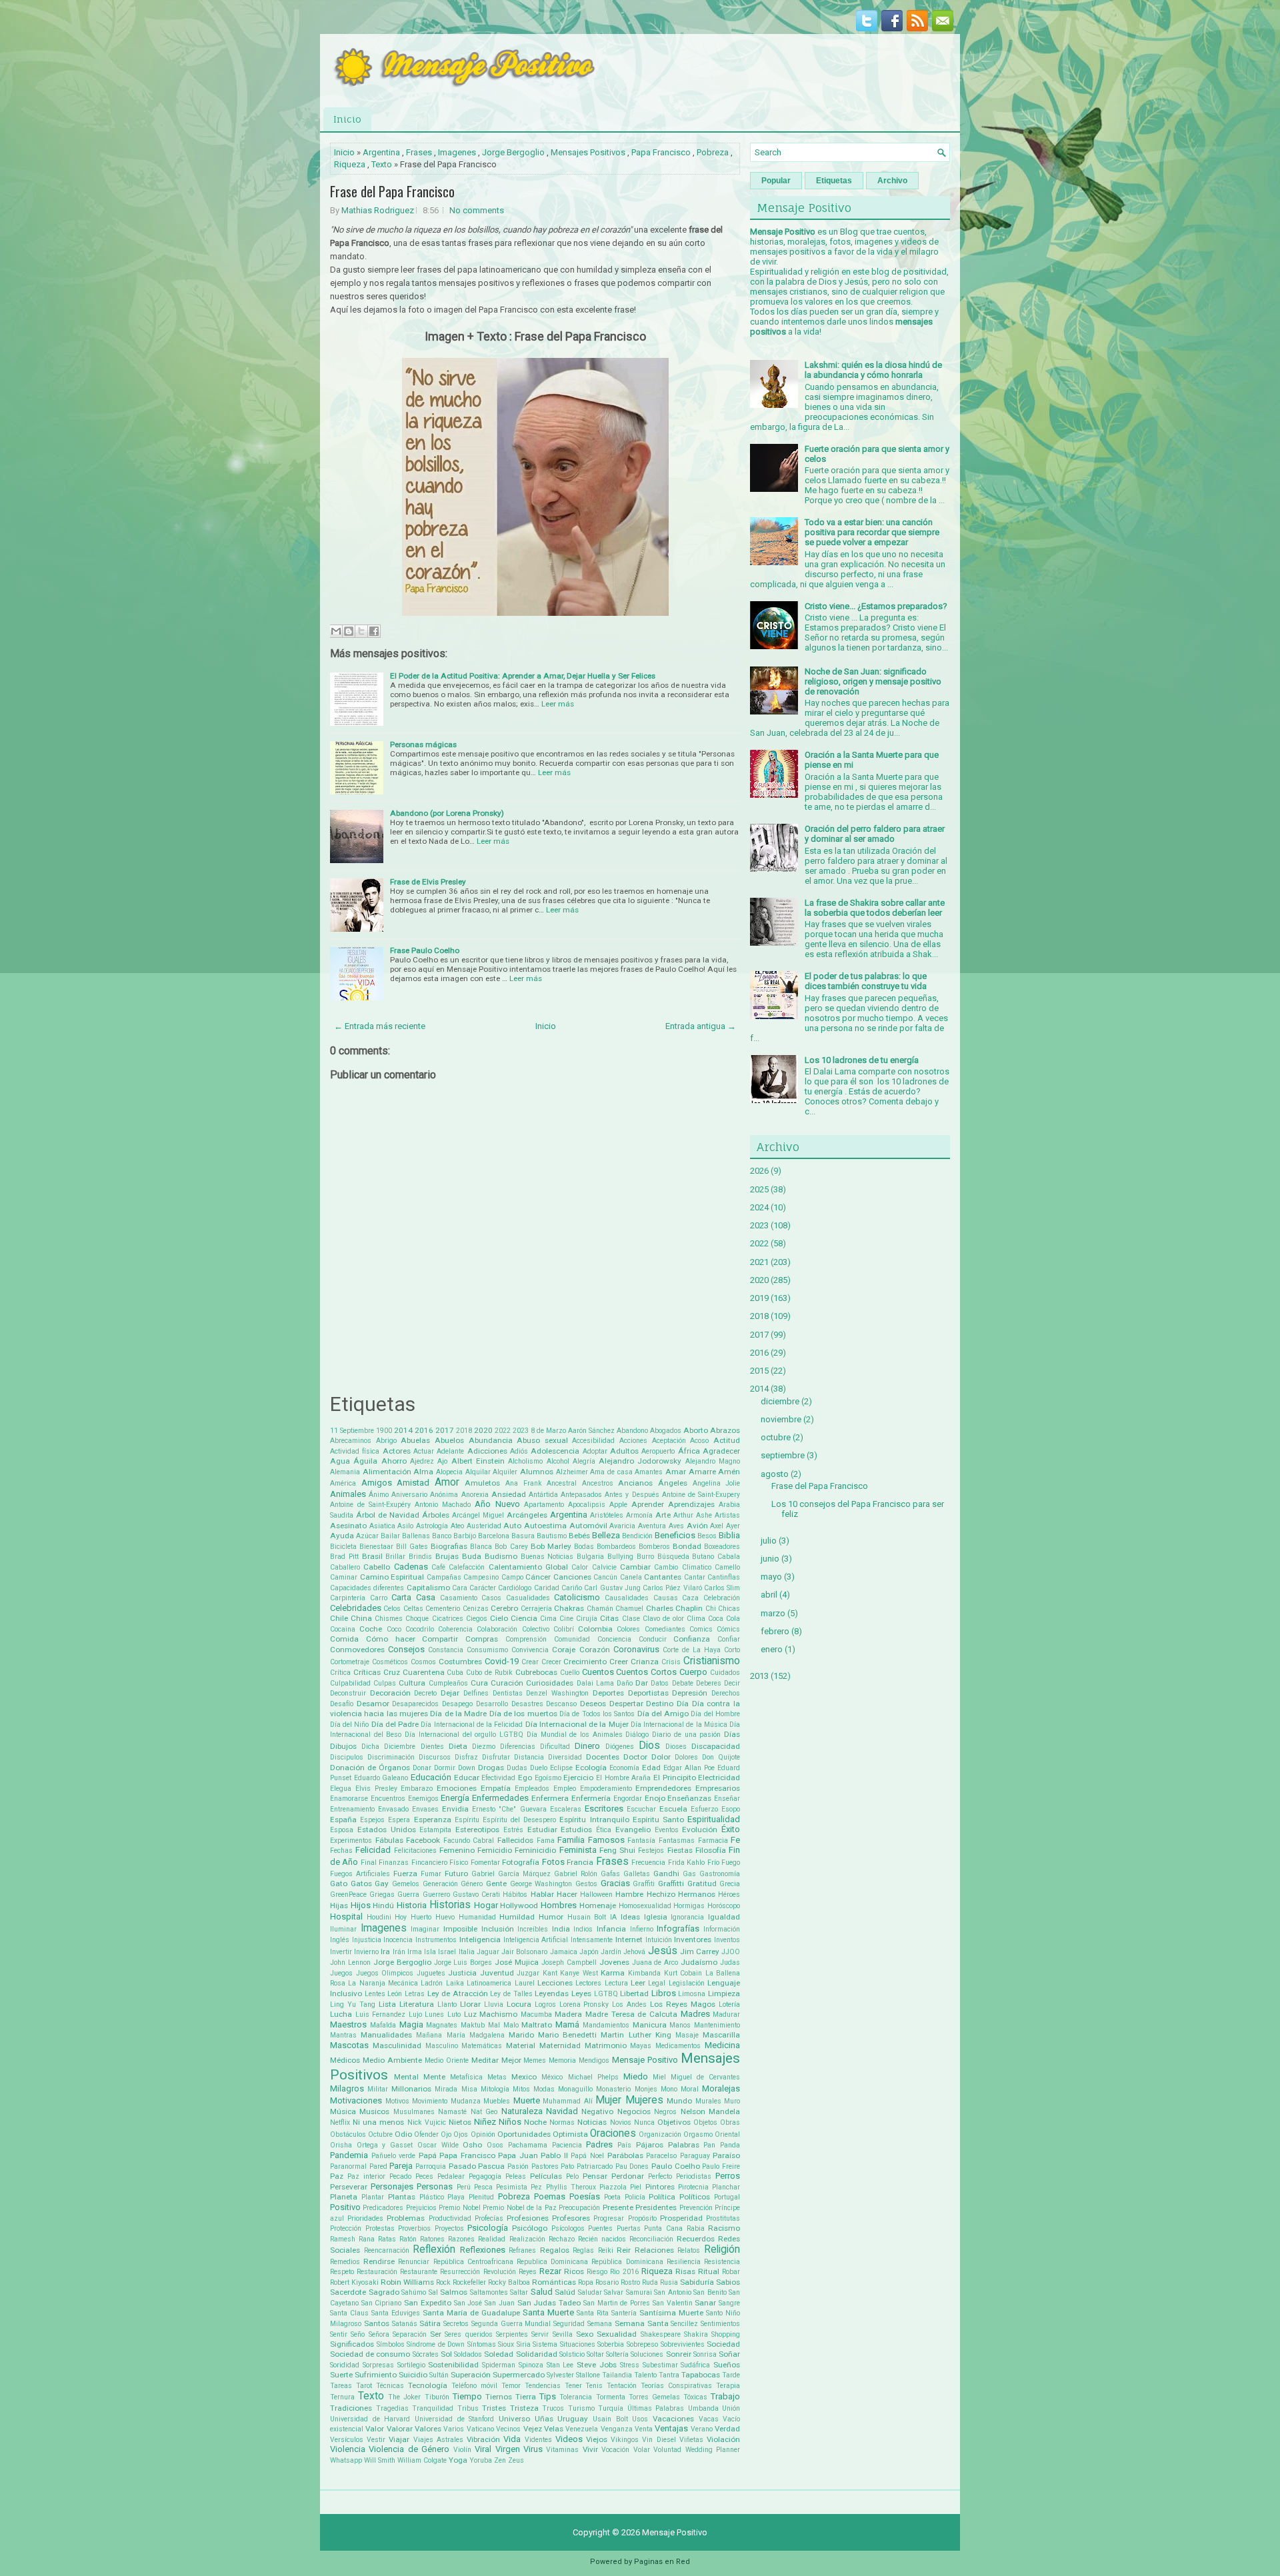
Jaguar (488, 1952)
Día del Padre (395, 1724)
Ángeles (673, 1483)
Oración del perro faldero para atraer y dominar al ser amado (875, 834)
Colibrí (564, 1629)
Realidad (492, 2239)
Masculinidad (397, 2045)
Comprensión (526, 1639)
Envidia (455, 1809)
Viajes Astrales (438, 2440)
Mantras (343, 2035)
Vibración (483, 2439)
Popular (776, 181)
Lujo (415, 2014)
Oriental (727, 2134)
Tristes (494, 2408)
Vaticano (480, 2429)
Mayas (641, 2046)
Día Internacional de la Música (679, 1725)
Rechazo (562, 2239)
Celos (392, 1609)
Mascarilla (721, 2035)
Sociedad (723, 2344)
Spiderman (499, 2365)
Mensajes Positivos (588, 152)
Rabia (696, 2228)
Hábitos (515, 1895)
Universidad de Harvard (370, 2419)
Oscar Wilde (438, 2145)
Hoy (401, 1917)
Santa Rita (593, 2313)
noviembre (781, 1419)
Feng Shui (617, 1850)
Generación (440, 1884)
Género (472, 1884)
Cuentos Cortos (646, 1672)
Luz (470, 2014)
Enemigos (423, 1799)
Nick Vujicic (427, 2122)
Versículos (347, 2440)
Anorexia (475, 1495)
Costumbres (460, 1662)
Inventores (693, 1939)
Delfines (476, 1693)
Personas (435, 2186)
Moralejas (721, 2088)
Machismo (498, 2014)
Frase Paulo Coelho (425, 950)
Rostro (630, 2282)
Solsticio (572, 2354)
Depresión (690, 1693)
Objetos (705, 2122)
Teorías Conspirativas (676, 2386)
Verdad (727, 2429)
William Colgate (422, 2460)
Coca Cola (724, 1619)
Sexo (585, 2334)
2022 (503, 1431)
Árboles (436, 1515)
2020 (483, 1430)
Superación (471, 2375)
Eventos (667, 1830)
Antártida (543, 1495)
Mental (406, 2077)
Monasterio (613, 2089)
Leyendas (552, 1993)
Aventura (652, 1526)
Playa (456, 2197)
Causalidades (627, 1598)
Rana (367, 2239)
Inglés (340, 1940)
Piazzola (613, 2187)
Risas (685, 2271)
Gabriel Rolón (576, 1874)
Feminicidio (535, 1850)
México (552, 2077)
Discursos (435, 1757)
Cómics (728, 1629)
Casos (491, 1598)
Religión (722, 2249)
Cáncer (538, 1577)
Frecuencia (648, 1863)
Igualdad (724, 1917)
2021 (759, 1262)
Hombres (559, 1905)
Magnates (442, 2025)
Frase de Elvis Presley (428, 882)
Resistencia (722, 2262)
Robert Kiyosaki (354, 2282)
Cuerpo (693, 1672)
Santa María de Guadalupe (471, 2313)
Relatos (689, 2250)
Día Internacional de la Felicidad (472, 1725)
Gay (382, 1884)
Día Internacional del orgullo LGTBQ (464, 1735)
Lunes (434, 2014)
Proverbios (414, 2228)
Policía (635, 2197)
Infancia (611, 1929)
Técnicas (390, 2386)
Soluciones (647, 2354)
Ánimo (379, 1495)
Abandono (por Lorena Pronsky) (447, 813)
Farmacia (713, 1841)
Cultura (412, 1683)
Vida (512, 2439)
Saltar (519, 2292)
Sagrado (384, 2292)
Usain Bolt (610, 2419)
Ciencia (524, 1618)
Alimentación (387, 1472)
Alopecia (449, 1472)
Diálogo (637, 1735)
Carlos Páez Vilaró (672, 1588)
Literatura (417, 2004)
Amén (729, 1472)
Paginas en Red (662, 2562)
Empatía (496, 1788)
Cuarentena (424, 1672)
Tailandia (617, 2375)
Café (438, 1567)
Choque (417, 1619)
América (343, 1483)
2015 (759, 1371)
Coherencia (455, 1629)
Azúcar (367, 1536)
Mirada (446, 2089)
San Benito (710, 2292)
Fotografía (521, 1862)
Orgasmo (698, 2134)
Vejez (533, 2429)
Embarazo (417, 1789)
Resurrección (460, 2272)
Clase (631, 1619)
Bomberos (654, 1547)
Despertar (626, 1704)
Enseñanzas (689, 1798)
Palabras (684, 2145)
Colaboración (497, 1629)
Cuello (570, 1673)
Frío (713, 1863)
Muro (732, 2101)
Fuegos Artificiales (360, 1874)
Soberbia (611, 2344)
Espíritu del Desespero (519, 1820)
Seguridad (569, 2324)
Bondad (687, 1546)
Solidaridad (537, 2354)
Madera (568, 2014)
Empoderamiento (606, 1789)
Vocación (615, 2450)
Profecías (489, 2218)
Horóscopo (724, 1906)
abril (769, 1595)
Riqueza (350, 164)
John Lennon (350, 1962)
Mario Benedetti (567, 2035)
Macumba (536, 2014)
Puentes (600, 2228)
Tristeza (524, 2408)
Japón (589, 1952)
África (689, 1451)
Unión (731, 2408)
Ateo (457, 1526)
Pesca (483, 2187)
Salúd (565, 2292)
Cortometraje (350, 1662)
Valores (428, 2429)
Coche (371, 1629)
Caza (690, 1598)
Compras (482, 1639)
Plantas (402, 2197)
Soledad (499, 2354)
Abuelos (449, 1440)
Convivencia (530, 1650)
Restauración (377, 2272)
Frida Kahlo (686, 1863)
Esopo (731, 1809)
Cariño (572, 1588)
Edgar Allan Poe (689, 1768)
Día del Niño (349, 1725)
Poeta (612, 2197)
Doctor (635, 1757)
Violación (723, 2439)
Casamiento (459, 1598)
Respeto (342, 2272)
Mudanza (466, 2101)
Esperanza (433, 1820)
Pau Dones (632, 2166)
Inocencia (398, 1940)
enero (772, 1649)
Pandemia (349, 2155)
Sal (433, 2292)
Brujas (447, 1556)
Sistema (545, 2344)
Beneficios (675, 1535)
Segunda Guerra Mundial (511, 2324)
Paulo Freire (721, 2166)
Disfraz (466, 1757)
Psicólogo (530, 2228)
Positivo (345, 2207)
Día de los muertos (523, 1714)
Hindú (383, 1906)
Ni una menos (378, 2122)
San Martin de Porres (617, 2303)
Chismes (389, 1619)
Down (467, 1768)
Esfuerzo (704, 1809)
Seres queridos (468, 2334)
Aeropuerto (658, 1451)
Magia (411, 2024)
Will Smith (380, 2460)
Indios (583, 1929)
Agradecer (721, 1451)
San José (468, 2303)
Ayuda (342, 1536)
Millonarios (411, 2089)
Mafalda (383, 2025)
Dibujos (343, 1746)
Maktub (473, 2025)
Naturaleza (522, 2111)
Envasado (393, 1809)
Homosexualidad (645, 1906)
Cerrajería (536, 1609)
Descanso (561, 1704)
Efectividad (498, 1778)
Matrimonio (606, 2045)
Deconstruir (348, 1693)
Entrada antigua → (701, 1026)
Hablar (542, 1894)
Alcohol (558, 1461)
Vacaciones (673, 2419)
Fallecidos (515, 1840)
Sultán (439, 2375)
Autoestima (545, 1526)
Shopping (726, 2334)
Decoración (390, 1693)
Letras (415, 1994)
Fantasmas (677, 1841)
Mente (434, 2077)
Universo (514, 2419)
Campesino (481, 1577)
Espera (399, 1820)
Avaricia (622, 1526)
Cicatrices (448, 1619)
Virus (533, 2449)
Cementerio (443, 1609)
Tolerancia (576, 2397)
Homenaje (598, 1906)
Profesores (571, 2218)
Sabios (728, 2282)
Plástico (432, 2197)
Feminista (578, 1850)
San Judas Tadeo (549, 2303)
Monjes (646, 2089)
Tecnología (428, 2385)
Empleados (532, 1789)
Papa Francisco (661, 152)
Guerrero (436, 1895)
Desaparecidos (415, 1704)
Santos (377, 2323)
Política (662, 2197)
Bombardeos (616, 1547)
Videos (569, 2439)
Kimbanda (644, 1973)
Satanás (405, 2324)
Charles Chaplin (674, 1608)
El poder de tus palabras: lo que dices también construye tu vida (866, 981)
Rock (443, 2282)
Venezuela (582, 2429)
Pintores (660, 2187)
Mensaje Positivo (645, 2060)
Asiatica (382, 1526)
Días (732, 1734)
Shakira (696, 2334)
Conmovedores (357, 1650)
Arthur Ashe (693, 1515)
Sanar (705, 2303)
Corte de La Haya (692, 1650)
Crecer (551, 1662)
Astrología (432, 1526)
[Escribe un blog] (349, 631)
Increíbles (533, 1929)
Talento (645, 2375)
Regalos (555, 2250)
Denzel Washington (557, 1693)
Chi (711, 1609)
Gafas (610, 1874)
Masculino (442, 2046)
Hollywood (519, 1906)
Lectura (616, 1983)
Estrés (513, 1830)
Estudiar (542, 1830)
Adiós (519, 1451)
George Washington (541, 1884)
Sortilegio (411, 2365)
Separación (410, 2334)
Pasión (518, 2166)
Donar (422, 1768)
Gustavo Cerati (476, 1895)
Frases (419, 152)
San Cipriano (382, 2303)
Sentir (339, 2334)
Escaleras (566, 1809)
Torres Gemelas (654, 2397)
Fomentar (485, 1863)
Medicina (722, 2045)
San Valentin (673, 2303)
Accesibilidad (593, 1441)
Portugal (727, 2197)
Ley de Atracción (458, 1993)
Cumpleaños (448, 1683)
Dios (649, 1746)
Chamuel (629, 1609)
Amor (447, 1482)
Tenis (594, 2386)
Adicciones (487, 1451)
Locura (519, 2004)
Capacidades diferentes (367, 1588)
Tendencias (543, 2386)
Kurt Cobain (683, 1973)
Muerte (527, 2100)
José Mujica (517, 1962)
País (624, 2145)
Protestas (380, 2228)
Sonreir (679, 2354)
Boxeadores (722, 1547)
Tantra (669, 2375)
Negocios (634, 2111)
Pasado (462, 2166)
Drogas (491, 1768)
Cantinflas (724, 1577)
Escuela (673, 1809)
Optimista (570, 2134)
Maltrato (537, 2025)
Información (722, 1929)
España (343, 1820)
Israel (447, 1952)
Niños (510, 2122)
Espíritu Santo (658, 1820)
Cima (548, 1619)
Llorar (470, 2004)
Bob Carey (511, 1547)
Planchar (726, 2187)
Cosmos (423, 1662)
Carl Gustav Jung (612, 1588)
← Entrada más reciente (380, 1026)
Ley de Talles (511, 1994)
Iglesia (656, 1917)
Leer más (558, 704)
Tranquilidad (433, 2408)
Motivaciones (356, 2100)
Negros (665, 2112)
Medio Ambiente (392, 2060)
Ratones (432, 2239)
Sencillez (684, 2324)
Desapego (457, 1704)
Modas (544, 2089)
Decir (732, 1683)
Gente (496, 1884)
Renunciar (414, 2262)
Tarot (364, 2386)
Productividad (450, 2218)
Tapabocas (701, 2375)
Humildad (517, 1917)
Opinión (483, 2134)
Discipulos (347, 1757)
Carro (379, 1598)
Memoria (562, 2060)
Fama (546, 1841)
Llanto (447, 2004)
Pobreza (713, 152)
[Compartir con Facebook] (374, 631)
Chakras (569, 1608)
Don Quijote (721, 1757)
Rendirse (379, 2261)
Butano (703, 1557)
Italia (467, 1952)
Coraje (564, 1650)
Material (521, 2045)
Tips (548, 2396)
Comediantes (665, 1629)
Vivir (590, 2449)
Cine (566, 1619)
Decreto (425, 1693)
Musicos (374, 2111)
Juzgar (528, 1973)
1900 (384, 1431)
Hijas (339, 1906)
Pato (567, 2166)
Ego (525, 1778)
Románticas (554, 2282)
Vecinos (508, 2429)
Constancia (446, 1650)
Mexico (524, 2077)
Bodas (584, 1547)
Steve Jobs (597, 2365)
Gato (339, 1884)
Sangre (729, 2303)
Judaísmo (699, 1962)
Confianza (692, 1639)
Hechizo (661, 1894)
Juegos (341, 1973)
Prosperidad (681, 2218)
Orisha (341, 2145)
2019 (759, 1298)
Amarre (702, 1472)
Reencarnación (387, 2250)
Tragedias (392, 2408)
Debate (683, 1683)
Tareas (341, 2386)
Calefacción (467, 1567)
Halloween (596, 1895)
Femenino (457, 1850)
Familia (571, 1840)
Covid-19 (502, 1661)
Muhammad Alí (568, 2101)
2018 (464, 1431)
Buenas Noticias (547, 1557)
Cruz (392, 1672)
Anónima (444, 1495)
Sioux (506, 2344)
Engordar (628, 1799)
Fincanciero (429, 1863)
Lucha (341, 2014)
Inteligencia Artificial (536, 1940)
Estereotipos (477, 1830)
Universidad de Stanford (454, 2419)
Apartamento (544, 1505)
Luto (454, 2014)
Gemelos (406, 1884)
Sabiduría (697, 2282)
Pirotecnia (693, 2187)
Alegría (584, 1461)
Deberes (709, 1683)
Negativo (597, 2111)
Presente (618, 2207)
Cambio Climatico (682, 1567)
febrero (775, 1631)
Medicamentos (678, 2046)
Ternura (342, 2397)
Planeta (344, 2197)
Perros (728, 2176)
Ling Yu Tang (353, 2004)
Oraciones (613, 2133)
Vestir (376, 2440)
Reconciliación (651, 2239)
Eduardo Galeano (381, 1778)
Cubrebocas (536, 1672)
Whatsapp (346, 2460)
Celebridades (356, 1608)
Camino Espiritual (392, 1577)
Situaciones (578, 2344)
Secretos (456, 2324)
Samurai (639, 2292)
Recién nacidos (602, 2239)
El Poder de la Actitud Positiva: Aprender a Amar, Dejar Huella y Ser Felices (523, 676)
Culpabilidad (350, 1683)
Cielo (499, 1618)
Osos (495, 2145)
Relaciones (654, 2250)
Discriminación (391, 1757)
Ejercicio (578, 1778)
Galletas (637, 1874)
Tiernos (499, 2397)
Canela (631, 1577)
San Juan (500, 2303)
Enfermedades (500, 1798)
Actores (397, 1451)
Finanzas (394, 1863)
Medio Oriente (447, 2060)
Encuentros (388, 1799)
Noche (535, 2122)
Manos (680, 2025)
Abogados (666, 1431)
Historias (450, 1905)
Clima (696, 1619)
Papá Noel (587, 2156)
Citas (609, 1618)
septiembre (783, 1455)
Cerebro (504, 1608)
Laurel (525, 1983)
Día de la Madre (458, 1714)
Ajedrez (422, 1461)
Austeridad (484, 1526)
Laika (455, 1983)
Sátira (430, 2323)
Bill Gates (412, 1547)
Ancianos (635, 1483)
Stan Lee (560, 2365)
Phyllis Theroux (571, 2187)
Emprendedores (663, 1788)
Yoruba (481, 2460)
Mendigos (594, 2060)
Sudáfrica (695, 2365)
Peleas (516, 2176)
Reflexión (434, 2249)
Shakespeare (661, 2334)
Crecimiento (585, 1662)
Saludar (590, 2292)
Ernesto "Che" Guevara (509, 1809)
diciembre (780, 1401)
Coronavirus (636, 1649)
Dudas (517, 1768)
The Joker (404, 2397)
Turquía (611, 2408)
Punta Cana (663, 2228)
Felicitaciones (415, 1851)
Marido (521, 2035)
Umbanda (703, 2408)
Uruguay (573, 2419)
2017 (445, 1430)
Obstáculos (348, 2134)
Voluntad (667, 2450)
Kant (550, 1973)
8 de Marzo (548, 1431)
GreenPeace (348, 1895)
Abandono (632, 1431)
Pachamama (528, 2145)
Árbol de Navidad (388, 1515)
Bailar (390, 1536)
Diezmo (484, 1747)
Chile (339, 1618)
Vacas (709, 2419)
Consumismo (487, 1650)
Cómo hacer (391, 1639)
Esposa (342, 1830)
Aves (676, 1526)
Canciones (572, 1577)
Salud (542, 2292)
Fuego (731, 1863)
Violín (462, 2450)
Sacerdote (348, 2292)
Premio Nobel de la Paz (520, 2208)
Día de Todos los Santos (597, 1714)
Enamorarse (349, 1799)
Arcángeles (527, 1515)
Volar (642, 2450)
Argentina (381, 152)
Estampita (435, 1830)
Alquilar (478, 1472)
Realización (527, 2239)
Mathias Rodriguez (378, 210)
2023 (521, 1431)
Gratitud (702, 1884)
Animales (348, 1494)
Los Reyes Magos (683, 2004)
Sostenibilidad (453, 2365)
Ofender (426, 2134)
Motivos (397, 2101)
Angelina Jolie (717, 1483)
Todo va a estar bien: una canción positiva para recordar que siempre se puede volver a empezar (872, 532)
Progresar (609, 2218)
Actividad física (355, 1451)
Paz (337, 2176)
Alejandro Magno (713, 1461)
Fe (735, 1840)
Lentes (375, 1994)
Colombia (595, 1629)
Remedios (345, 2262)
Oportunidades (524, 2134)
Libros (664, 1993)
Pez (536, 2187)
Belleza (606, 1535)
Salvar (614, 2292)
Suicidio (413, 2375)
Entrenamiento (352, 1809)
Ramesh (343, 2239)
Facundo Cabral (469, 1841)
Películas (546, 2176)
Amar (676, 1472)
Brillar (395, 1557)
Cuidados (725, 1673)
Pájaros (650, 2145)
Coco (394, 1629)
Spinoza (531, 2365)
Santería (624, 2313)
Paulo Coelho (676, 2166)
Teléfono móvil (474, 2386)
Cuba (455, 1673)
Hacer (567, 1894)
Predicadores (383, 2208)
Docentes (603, 1757)
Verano (702, 2429)
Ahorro (394, 1461)
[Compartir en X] (361, 631)
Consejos (406, 1649)
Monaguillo (575, 2089)
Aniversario (409, 1495)
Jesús (663, 1951)
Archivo (892, 181)
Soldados (468, 2354)
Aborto (696, 1430)
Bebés (579, 1536)
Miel (659, 2077)
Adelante (450, 1451)
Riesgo (597, 2272)
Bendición (637, 1536)
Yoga (458, 2460)
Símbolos (391, 2344)
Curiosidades (550, 1683)
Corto (732, 1650)
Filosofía (711, 1850)
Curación (507, 1683)
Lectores (588, 1983)
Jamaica (564, 1952)
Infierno (642, 1929)
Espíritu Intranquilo (594, 1820)
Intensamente (592, 1940)
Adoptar (595, 1451)
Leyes (581, 1993)
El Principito (675, 1778)
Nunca (644, 2122)
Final (369, 1863)
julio (769, 1541)
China (361, 1618)
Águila (365, 1461)
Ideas (630, 1917)
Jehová (634, 1952)
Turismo (581, 2408)
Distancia (529, 1757)
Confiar (729, 1639)
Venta (644, 2429)
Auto (512, 1526)
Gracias (615, 1883)
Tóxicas (695, 2397)
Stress (630, 2365)
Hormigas (689, 1906)
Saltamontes (489, 2292)
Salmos (454, 2292)
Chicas (729, 1609)
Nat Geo (484, 2112)
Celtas (413, 1609)
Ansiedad (509, 1494)
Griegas (382, 1895)
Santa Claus (349, 2313)
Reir (624, 2250)
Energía (455, 1798)
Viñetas (691, 2440)
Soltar (595, 2354)
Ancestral (562, 1483)
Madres (695, 2014)
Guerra (408, 1895)
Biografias (449, 1546)
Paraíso (726, 2155)
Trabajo (725, 2396)
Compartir (440, 1639)
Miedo (636, 2076)
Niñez (485, 2122)
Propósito (642, 2218)
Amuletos (482, 1483)
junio (770, 1559)
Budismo (501, 1556)
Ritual (709, 2271)
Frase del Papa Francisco (392, 191)
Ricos (574, 2271)
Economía (624, 1768)
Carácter (483, 1588)
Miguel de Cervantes (705, 2077)
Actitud (727, 1440)
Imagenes (457, 152)
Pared (378, 2166)
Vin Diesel (659, 2440)
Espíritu (467, 1820)
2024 (759, 1207)
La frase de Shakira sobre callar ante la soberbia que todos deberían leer (875, 908)
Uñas (544, 2419)
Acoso (699, 1441)
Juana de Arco (655, 1962)
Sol (446, 2354)
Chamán (600, 1609)
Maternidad (560, 2045)
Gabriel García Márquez (511, 1874)
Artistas (727, 1515)
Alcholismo (525, 1461)
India (561, 1929)
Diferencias (518, 1747)
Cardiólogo (515, 1588)
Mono (669, 2089)
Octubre (380, 2134)
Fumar (431, 1874)
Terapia (728, 2386)
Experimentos (351, 1841)
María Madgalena (476, 2035)
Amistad (413, 1483)
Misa (469, 2089)
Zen (500, 2460)
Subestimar (660, 2365)
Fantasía (641, 1841)
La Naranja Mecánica (383, 1983)
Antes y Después (632, 1495)
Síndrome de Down (436, 2344)
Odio (403, 2134)
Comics (701, 1629)
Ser (436, 2334)
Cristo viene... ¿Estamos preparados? (876, 606)
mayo (771, 1577)
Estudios (576, 1830)
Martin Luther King (636, 2035)
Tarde (731, 2375)
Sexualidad (617, 2334)
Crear (530, 1662)
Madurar (726, 2014)
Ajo (442, 1461)
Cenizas (476, 1609)
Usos (640, 2419)
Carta (401, 1597)
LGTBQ (606, 1994)
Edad (651, 1768)
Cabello (377, 1567)
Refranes (522, 2250)
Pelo (572, 2176)
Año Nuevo (497, 1504)
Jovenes (614, 1962)
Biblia (729, 1535)
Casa (426, 1597)
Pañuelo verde (394, 2156)
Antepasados (581, 1495)
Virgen (508, 2449)
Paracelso (661, 2156)
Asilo (405, 1526)
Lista (387, 2004)
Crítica (340, 1673)
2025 (759, 1189)
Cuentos (598, 1672)
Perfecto (660, 2176)
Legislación (687, 1983)
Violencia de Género (409, 2449)
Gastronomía (720, 1874)
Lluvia (494, 2004)
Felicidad (373, 1850)
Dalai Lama (595, 1683)
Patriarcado (595, 2166)
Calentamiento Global (528, 1567)
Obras (730, 2122)
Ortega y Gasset (385, 2145)
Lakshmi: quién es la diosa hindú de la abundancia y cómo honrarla (873, 370)
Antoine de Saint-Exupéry (370, 1505)
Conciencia (614, 1639)
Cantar (695, 1577)
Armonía (639, 1515)
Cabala (729, 1557)
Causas (666, 1598)
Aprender (648, 1504)
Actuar (424, 1451)
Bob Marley (551, 1546)
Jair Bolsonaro (524, 1952)
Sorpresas (378, 2365)
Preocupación (579, 2208)
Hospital (346, 1917)
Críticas (367, 1672)
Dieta (458, 1746)
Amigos (377, 1483)
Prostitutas (723, 2218)
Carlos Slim (722, 1588)
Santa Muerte (548, 2312)
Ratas (387, 2239)
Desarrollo (492, 1704)
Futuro (456, 1874)
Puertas (629, 2228)
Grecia (730, 1884)
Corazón (595, 1650)
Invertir (341, 1952)
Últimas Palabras (656, 2408)
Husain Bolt (587, 1917)
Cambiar (635, 1567)
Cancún (605, 1577)
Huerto (421, 1917)
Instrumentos (436, 1940)
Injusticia (367, 1940)
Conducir (653, 1639)
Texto (382, 164)
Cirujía (587, 1619)
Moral (690, 2089)
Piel (636, 2187)
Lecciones (555, 1983)
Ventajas (671, 2428)
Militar (378, 2089)
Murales (708, 2101)
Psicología (488, 2228)
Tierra (526, 2397)
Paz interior (366, 2176)
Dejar (450, 1693)
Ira (385, 1951)
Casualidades (528, 1598)
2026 (759, 1171)
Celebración (722, 1598)
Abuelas (415, 1440)
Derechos (726, 1693)
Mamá (567, 2024)
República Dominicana (627, 2262)
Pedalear (451, 2176)
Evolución (700, 1830)
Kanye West (579, 1973)
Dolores (686, 1757)
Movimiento (430, 2101)
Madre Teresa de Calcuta (631, 2014)
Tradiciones (351, 2408)
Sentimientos (720, 2324)
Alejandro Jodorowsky (640, 1461)
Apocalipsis (587, 1505)
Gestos (586, 1884)
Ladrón (432, 1983)
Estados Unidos (387, 1830)
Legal (657, 1983)
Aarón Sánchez (591, 1431)
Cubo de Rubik (489, 1673)
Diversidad (565, 1757)
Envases (425, 1809)
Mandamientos (606, 2025)
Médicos (345, 2060)
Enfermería (591, 1798)
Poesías (585, 2196)
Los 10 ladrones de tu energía (862, 1060)
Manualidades (386, 2035)
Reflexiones (483, 2250)
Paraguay (695, 2156)
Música (343, 2111)
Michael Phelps (593, 2077)
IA (613, 1917)
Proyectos (449, 2228)
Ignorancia (687, 1917)
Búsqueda (673, 1557)
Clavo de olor (663, 1619)
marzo (773, 1613)
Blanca (481, 1547)
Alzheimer (572, 1472)
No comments (477, 210)
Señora (379, 2334)
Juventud (497, 1973)
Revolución (500, 2272)
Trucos (553, 2408)
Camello (727, 1567)
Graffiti (644, 1884)
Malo (511, 2025)
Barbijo (465, 1536)
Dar (642, 1683)
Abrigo (386, 1441)
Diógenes (620, 1747)
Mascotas (349, 2045)
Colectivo (536, 1629)
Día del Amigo (663, 1714)
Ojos (461, 2134)
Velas (554, 2429)
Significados (352, 2344)
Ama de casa (611, 1472)
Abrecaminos (351, 1441)
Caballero (345, 1567)
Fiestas (680, 1850)
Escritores (604, 1809)
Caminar (344, 1577)
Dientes (432, 1747)
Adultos (624, 1451)
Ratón (408, 2239)
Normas (562, 2122)
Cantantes (663, 1577)
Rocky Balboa (509, 2282)
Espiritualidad (714, 1819)
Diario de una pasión (686, 1735)
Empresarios (718, 1788)
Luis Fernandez (381, 2014)
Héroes (729, 1895)
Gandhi (666, 1874)
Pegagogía (485, 2176)
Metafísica (466, 2077)
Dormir (445, 1768)
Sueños (727, 2365)
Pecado (400, 2176)
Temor (511, 2386)
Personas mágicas (423, 744)
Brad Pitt (344, 1557)
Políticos (695, 2197)
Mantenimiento (717, 2025)
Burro (645, 1557)
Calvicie (604, 1567)
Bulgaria (590, 1557)
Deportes (608, 1693)
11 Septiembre (352, 1431)
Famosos (606, 1840)
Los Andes (629, 2004)
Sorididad (345, 2365)
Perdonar (628, 2176)
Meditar (485, 2060)
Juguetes (431, 1973)
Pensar (595, 2176)
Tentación (622, 2386)
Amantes (649, 1472)
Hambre (629, 1894)
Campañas (444, 1577)
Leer (638, 1983)
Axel (717, 1526)
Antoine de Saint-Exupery (701, 1495)
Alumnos (537, 1472)
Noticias (592, 2122)
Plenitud (481, 2197)
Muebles (497, 2101)
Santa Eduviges (396, 2313)
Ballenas (416, 1536)
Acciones (633, 1441)
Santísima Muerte (671, 2313)
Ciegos (477, 1619)
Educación (431, 1777)
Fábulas (389, 1840)
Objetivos (674, 2122)
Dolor (661, 1757)
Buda (472, 1556)
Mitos (521, 2089)
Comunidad (572, 1639)
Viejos (597, 2439)
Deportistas (648, 1693)
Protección (346, 2228)
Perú (464, 2187)
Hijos (361, 1905)
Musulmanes (414, 2112)
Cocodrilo (420, 1629)
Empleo (565, 1789)
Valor (375, 2429)
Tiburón (437, 2397)
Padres (599, 2144)
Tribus (468, 2408)
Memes (535, 2060)
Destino (660, 1704)
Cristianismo (712, 1661)
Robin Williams (407, 2282)
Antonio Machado (443, 1505)
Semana (600, 2324)
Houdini (379, 1917)
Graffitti (671, 1884)
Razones (461, 2239)
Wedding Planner (713, 2450)
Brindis (420, 1557)
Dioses (676, 1747)
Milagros (347, 2088)
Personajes (392, 2186)
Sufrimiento (376, 2375)
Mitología (495, 2089)
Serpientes (512, 2334)
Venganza (617, 2429)
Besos (707, 1536)
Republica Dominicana (552, 2262)
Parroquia (431, 2166)
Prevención (696, 2208)
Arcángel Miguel (478, 1515)
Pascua (491, 2166)
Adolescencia (555, 1451)
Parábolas (625, 2155)
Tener (573, 2386)
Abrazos (725, 1430)
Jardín (611, 1952)
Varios (454, 2429)
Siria (524, 2344)
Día (683, 1704)
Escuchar (641, 1809)
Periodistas (694, 2176)
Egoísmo (548, 1778)
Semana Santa (642, 2323)
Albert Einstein (478, 1461)
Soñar (729, 2354)
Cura (479, 1683)
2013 (759, 1676)
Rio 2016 (624, 2272)
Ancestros (598, 1483)
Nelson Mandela (710, 2111)
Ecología (591, 1768)
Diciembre (400, 1747)
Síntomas (482, 2344)
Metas (497, 2077)
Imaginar (425, 1929)
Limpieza (724, 1993)
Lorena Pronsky (584, 2004)
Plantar (373, 2197)
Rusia (669, 2282)
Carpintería (348, 1598)
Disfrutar (496, 1757)
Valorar (400, 2429)
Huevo (445, 1917)
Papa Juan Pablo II (533, 2155)
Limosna (692, 1994)
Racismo (724, 2228)
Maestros (348, 2024)
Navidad (562, 2111)
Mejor (511, 2060)
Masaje (687, 2035)
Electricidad (719, 1778)
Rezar (550, 2271)
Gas (689, 1874)
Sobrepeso (642, 2344)
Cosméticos (390, 1662)
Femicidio (495, 1850)
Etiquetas (834, 181)
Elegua (341, 1789)
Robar (731, 2272)
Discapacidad (716, 1746)
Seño (358, 2334)
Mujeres (644, 2100)
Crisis (671, 1662)
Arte (663, 1515)
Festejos (651, 1851)
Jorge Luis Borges (463, 1962)
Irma (415, 1952)
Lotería (729, 2004)
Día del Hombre (715, 1714)
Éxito (731, 1829)
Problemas (406, 2218)
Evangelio (633, 1830)
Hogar (486, 1905)
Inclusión (498, 1929)
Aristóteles (607, 1515)
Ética (604, 1830)
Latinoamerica (489, 1983)
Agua (340, 1461)
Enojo (655, 1798)
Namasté (452, 2112)
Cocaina (343, 1629)
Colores (628, 1629)
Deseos (593, 1704)
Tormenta (611, 2397)
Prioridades (365, 2218)
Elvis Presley (376, 1789)
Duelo (539, 1768)
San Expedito (428, 2303)
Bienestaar (376, 1547)
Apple (618, 1505)
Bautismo (552, 1536)
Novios (621, 2122)
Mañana (429, 2035)
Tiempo (467, 2396)
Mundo (679, 2101)
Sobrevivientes (683, 2344)
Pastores (545, 2166)
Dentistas (508, 1693)
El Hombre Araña (623, 1778)
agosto (775, 1474)
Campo (512, 1577)
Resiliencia (684, 2262)
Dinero (587, 1746)
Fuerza (405, 1874)
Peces (424, 2176)
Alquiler (505, 1472)
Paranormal (348, 2166)
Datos (660, 1683)
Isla (430, 1952)
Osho (472, 2145)
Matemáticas (482, 2046)
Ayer (733, 1526)
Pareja (401, 2166)
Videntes (538, 2440)
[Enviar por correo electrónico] (336, 631)
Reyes (528, 2272)
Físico (459, 1863)
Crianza (645, 1662)
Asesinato (348, 1526)
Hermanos (697, 1894)
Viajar (399, 2439)
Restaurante (419, 2272)
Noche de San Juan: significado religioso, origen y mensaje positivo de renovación (873, 681)
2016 (424, 1430)
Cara (460, 1588)
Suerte (341, 2375)
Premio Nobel (459, 2208)
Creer (619, 1662)
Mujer (608, 2100)
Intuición (659, 1940)
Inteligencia (480, 1939)
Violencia (348, 2449)
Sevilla (563, 2334)
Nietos (460, 2122)
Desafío (342, 1704)
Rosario (607, 2282)
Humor (551, 1917)
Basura (523, 1536)
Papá (428, 2155)
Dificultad (555, 1747)
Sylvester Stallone (573, 2375)
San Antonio (673, 2292)
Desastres (527, 1704)
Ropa (586, 2282)
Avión (697, 1526)
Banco (442, 1536)
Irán (399, 1952)
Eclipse (561, 1768)
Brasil (372, 1556)
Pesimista (512, 2187)
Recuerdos (696, 2239)
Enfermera (550, 1798)
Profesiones (528, 2218)
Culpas (385, 1683)
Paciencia (567, 2145)
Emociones (457, 1788)
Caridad (547, 1588)
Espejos (372, 1820)
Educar (467, 1778)
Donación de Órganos (370, 1768)
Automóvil (588, 1526)
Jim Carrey (700, 1951)
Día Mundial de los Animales (575, 1735)
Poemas (550, 2196)
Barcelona (494, 1536)
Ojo (446, 2134)
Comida (344, 1639)
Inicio (347, 119)
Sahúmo (414, 2292)
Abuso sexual (542, 1440)
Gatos (361, 1884)
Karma (613, 1973)
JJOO (731, 1952)
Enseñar (727, 1799)
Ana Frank (524, 1483)
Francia (580, 1862)
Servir (540, 2334)
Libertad (634, 1993)
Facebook (423, 1840)
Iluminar (343, 1929)
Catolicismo (577, 1597)
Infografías (678, 1929)
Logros (545, 2004)
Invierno (366, 1952)
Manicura (650, 2025)
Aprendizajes (691, 1504)
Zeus (516, 2460)
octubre (776, 1437)
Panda (730, 2145)
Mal (494, 2025)
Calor (580, 1567)
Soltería (617, 2354)
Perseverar (349, 2187)
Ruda (650, 2282)
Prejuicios (421, 2208)
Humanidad (477, 1917)
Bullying (620, 1557)
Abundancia (491, 1440)
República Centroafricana (473, 2262)
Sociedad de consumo (370, 2354)
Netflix (340, 2122)
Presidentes (656, 2207)
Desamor (373, 1704)
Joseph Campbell (569, 1962)
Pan (709, 2145)
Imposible (460, 1929)
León (395, 1994)
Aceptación (669, 1441)
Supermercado (519, 2375)
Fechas (341, 1851)
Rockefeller (469, 2282)
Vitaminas (562, 2450)
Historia (412, 1905)
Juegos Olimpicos (385, 1973)
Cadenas (411, 1567)
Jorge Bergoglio (513, 152)
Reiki (606, 2250)
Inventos (727, 1940)
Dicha (370, 1747)
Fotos (553, 1862)
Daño (625, 1683)
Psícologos (568, 2228)
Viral (483, 2449)
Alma (423, 1472)
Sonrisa (705, 2354)
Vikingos (625, 2440)
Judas (730, 1962)
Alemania (345, 1472)
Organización (660, 2134)
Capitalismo (428, 1588)
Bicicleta (343, 1547)
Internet (629, 1939)
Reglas (583, 2250)
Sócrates (426, 2354)
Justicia (462, 1973)
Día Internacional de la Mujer (577, 1724)
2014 (403, 1430)
